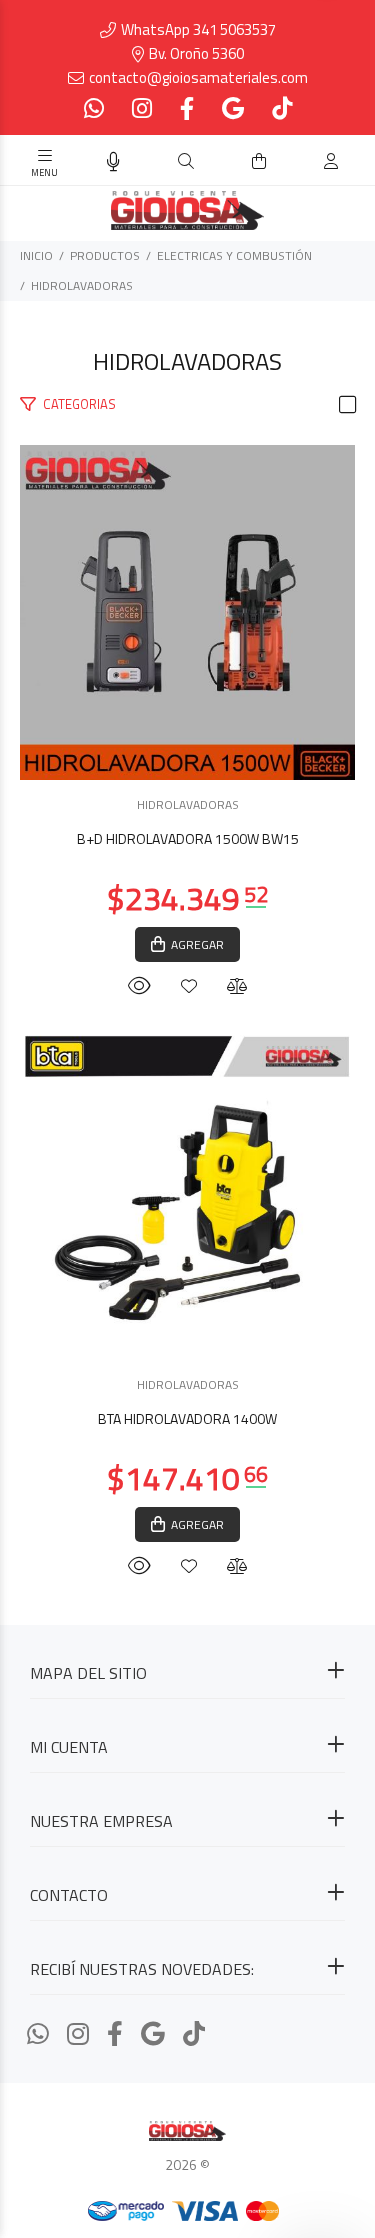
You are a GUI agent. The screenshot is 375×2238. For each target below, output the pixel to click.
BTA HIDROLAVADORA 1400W (187, 1418)
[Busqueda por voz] (113, 162)
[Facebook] (187, 108)
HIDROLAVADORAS (82, 285)
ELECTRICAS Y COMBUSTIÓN (234, 255)
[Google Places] (233, 108)
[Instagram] (142, 108)
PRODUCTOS (105, 255)
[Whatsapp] (96, 108)
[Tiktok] (280, 108)
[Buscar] (186, 161)
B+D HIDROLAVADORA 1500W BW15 (188, 838)
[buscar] (311, 161)
